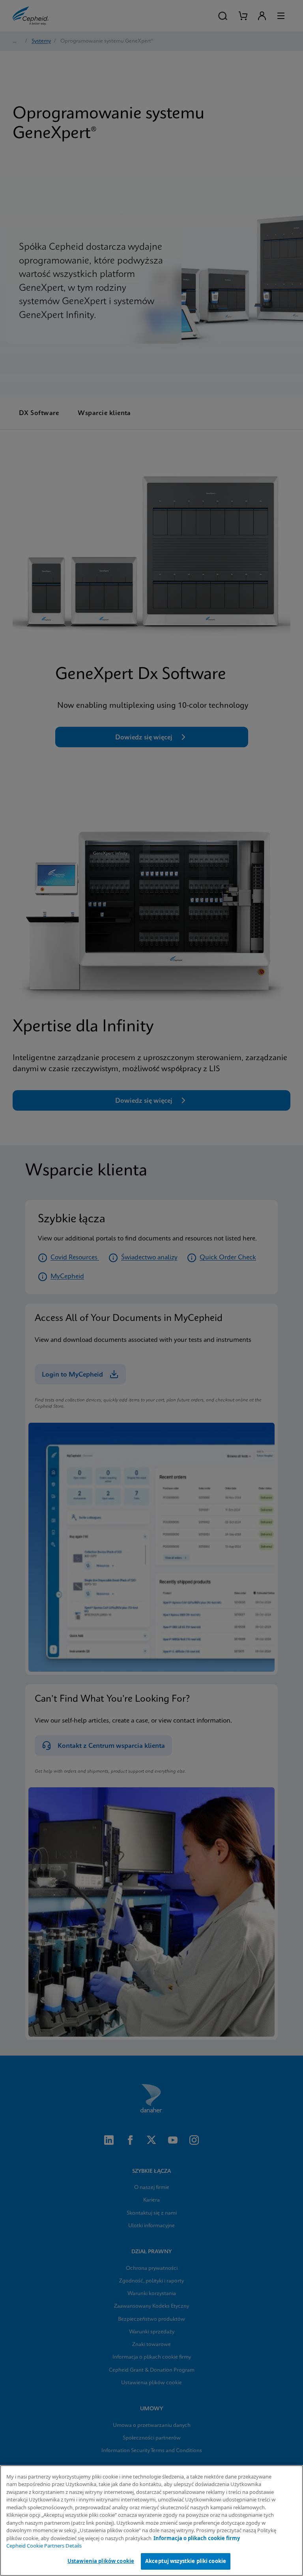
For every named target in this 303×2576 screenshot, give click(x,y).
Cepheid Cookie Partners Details (44, 2546)
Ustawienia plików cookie (101, 2561)
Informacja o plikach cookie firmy (197, 2538)
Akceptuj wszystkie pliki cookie (186, 2561)
